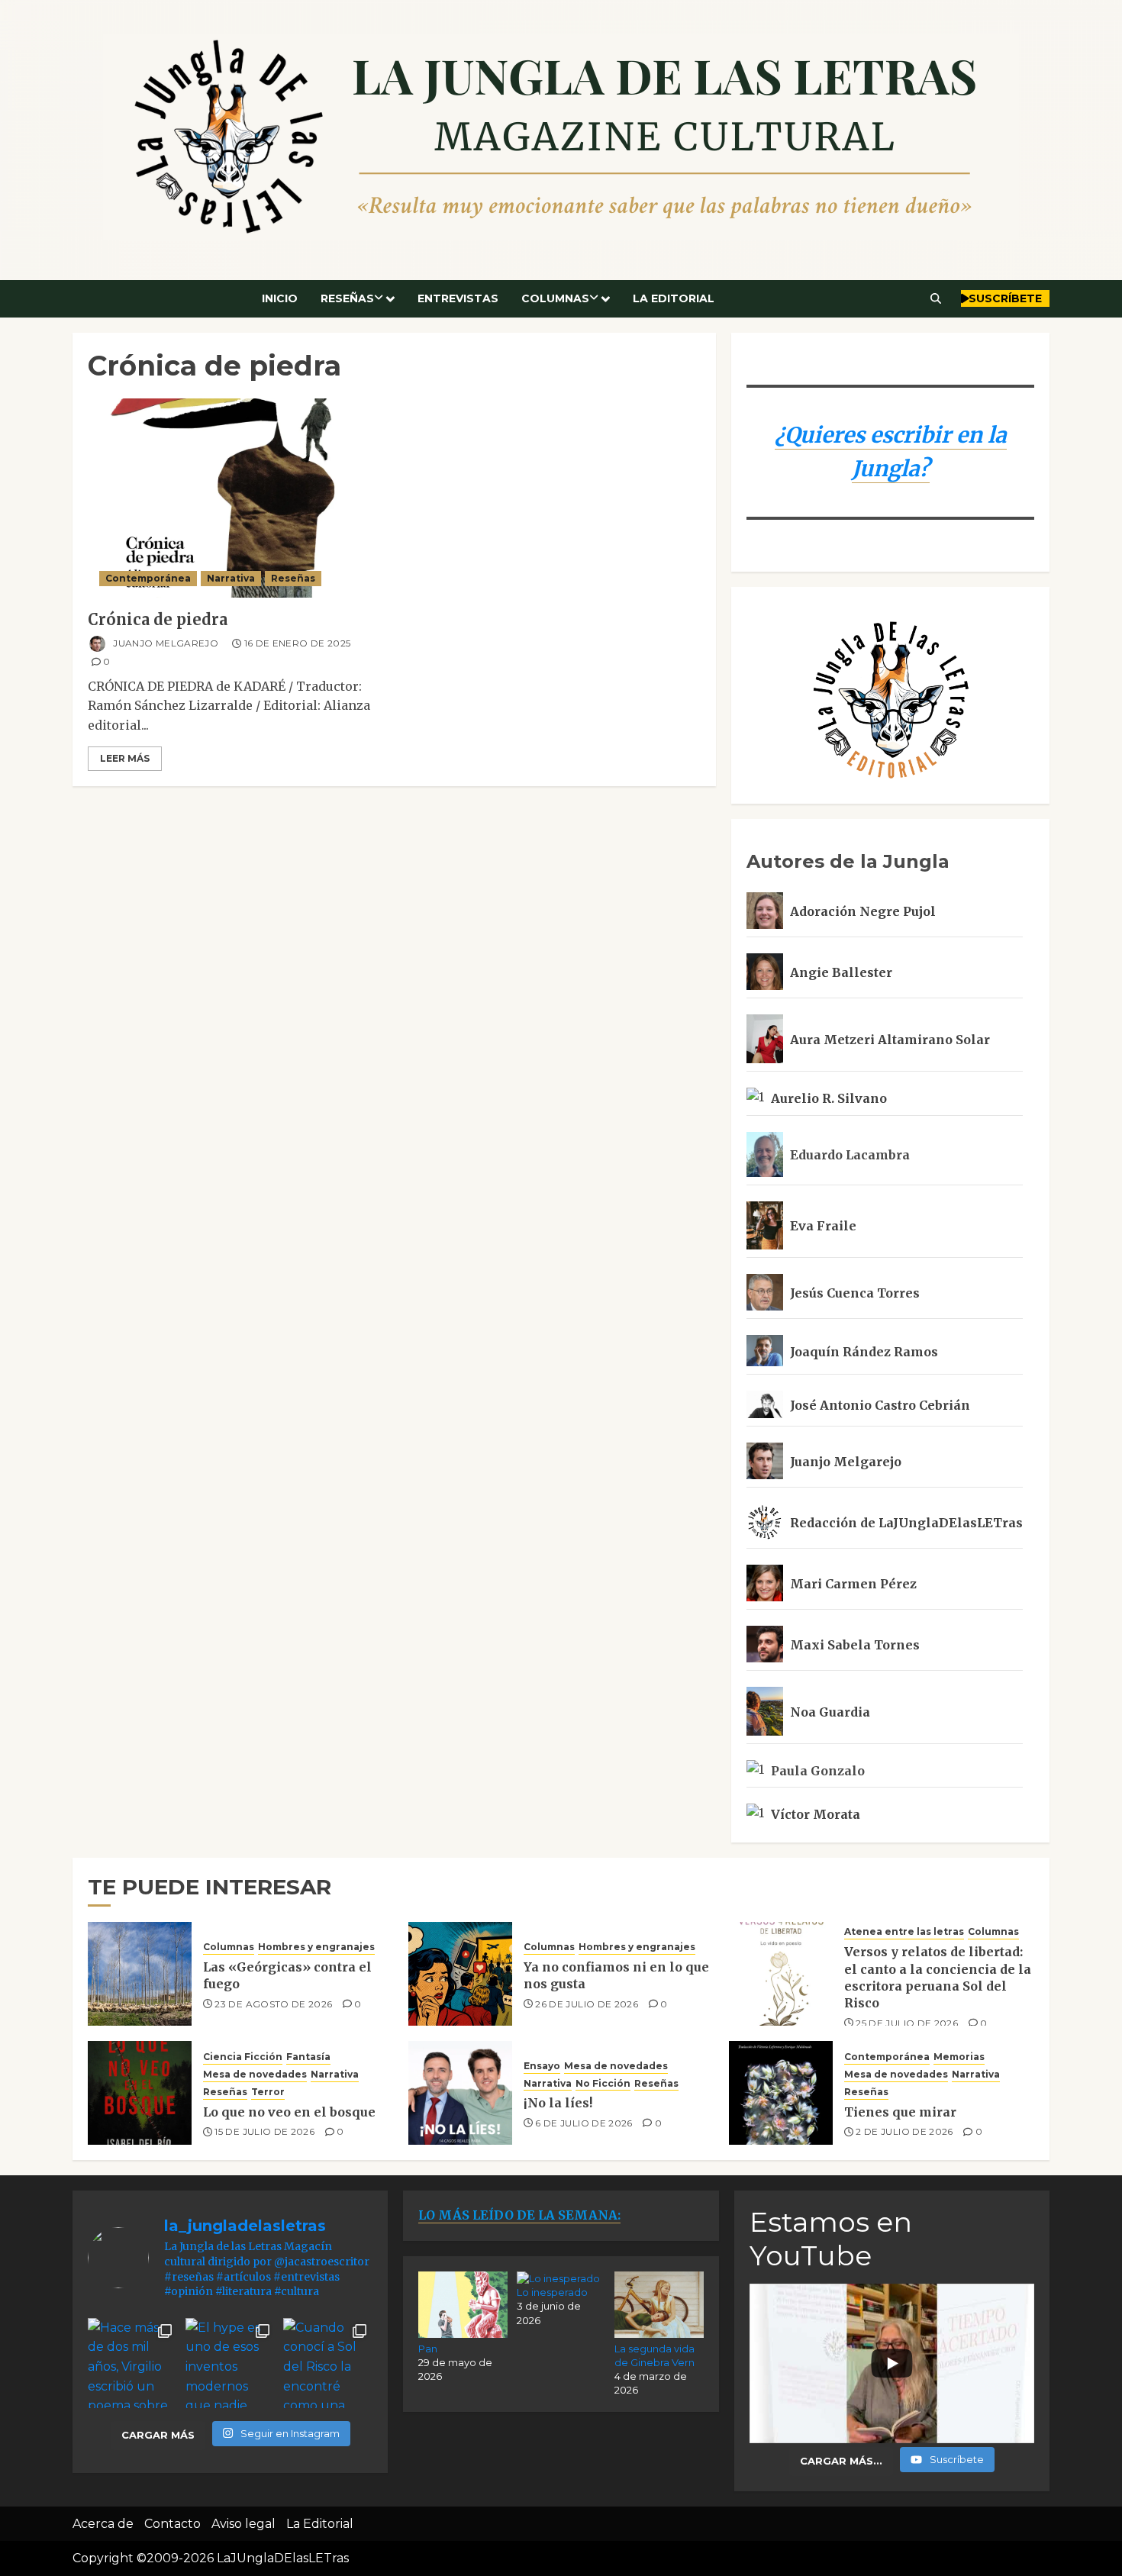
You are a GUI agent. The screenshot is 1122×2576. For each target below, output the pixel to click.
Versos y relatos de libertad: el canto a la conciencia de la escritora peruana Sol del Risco (938, 1977)
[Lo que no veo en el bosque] (140, 2093)
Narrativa (231, 578)
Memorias (959, 2057)
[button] (936, 298)
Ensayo (542, 2066)
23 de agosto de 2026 (273, 2004)
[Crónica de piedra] (237, 498)
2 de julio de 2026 (904, 2131)
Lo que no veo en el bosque (289, 2112)
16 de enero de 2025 (298, 643)
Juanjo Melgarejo (164, 643)
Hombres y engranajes (316, 1947)
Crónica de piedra (158, 619)
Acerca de (103, 2524)
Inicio (280, 298)
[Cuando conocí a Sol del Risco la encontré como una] (328, 2363)
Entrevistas (458, 298)
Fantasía (308, 2057)
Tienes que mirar (900, 2112)
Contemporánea (148, 578)
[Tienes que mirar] (781, 2093)
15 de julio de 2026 (264, 2131)
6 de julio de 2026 (584, 2123)
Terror (268, 2092)
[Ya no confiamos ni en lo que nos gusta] (460, 1974)
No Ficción (603, 2083)
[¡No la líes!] (460, 2093)
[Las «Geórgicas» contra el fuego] (140, 1974)
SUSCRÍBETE (1005, 298)
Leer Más (125, 758)
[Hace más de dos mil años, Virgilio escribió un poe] (133, 2363)
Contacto (172, 2524)
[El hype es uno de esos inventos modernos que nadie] (231, 2363)
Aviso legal (243, 2524)
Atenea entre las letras (904, 1931)
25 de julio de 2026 (907, 2023)
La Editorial (674, 298)
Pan (428, 2349)
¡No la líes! (558, 2103)
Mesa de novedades (255, 2074)
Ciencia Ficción (243, 2057)
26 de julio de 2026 (587, 2004)
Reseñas (347, 298)
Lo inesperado (552, 2292)
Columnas (555, 298)
